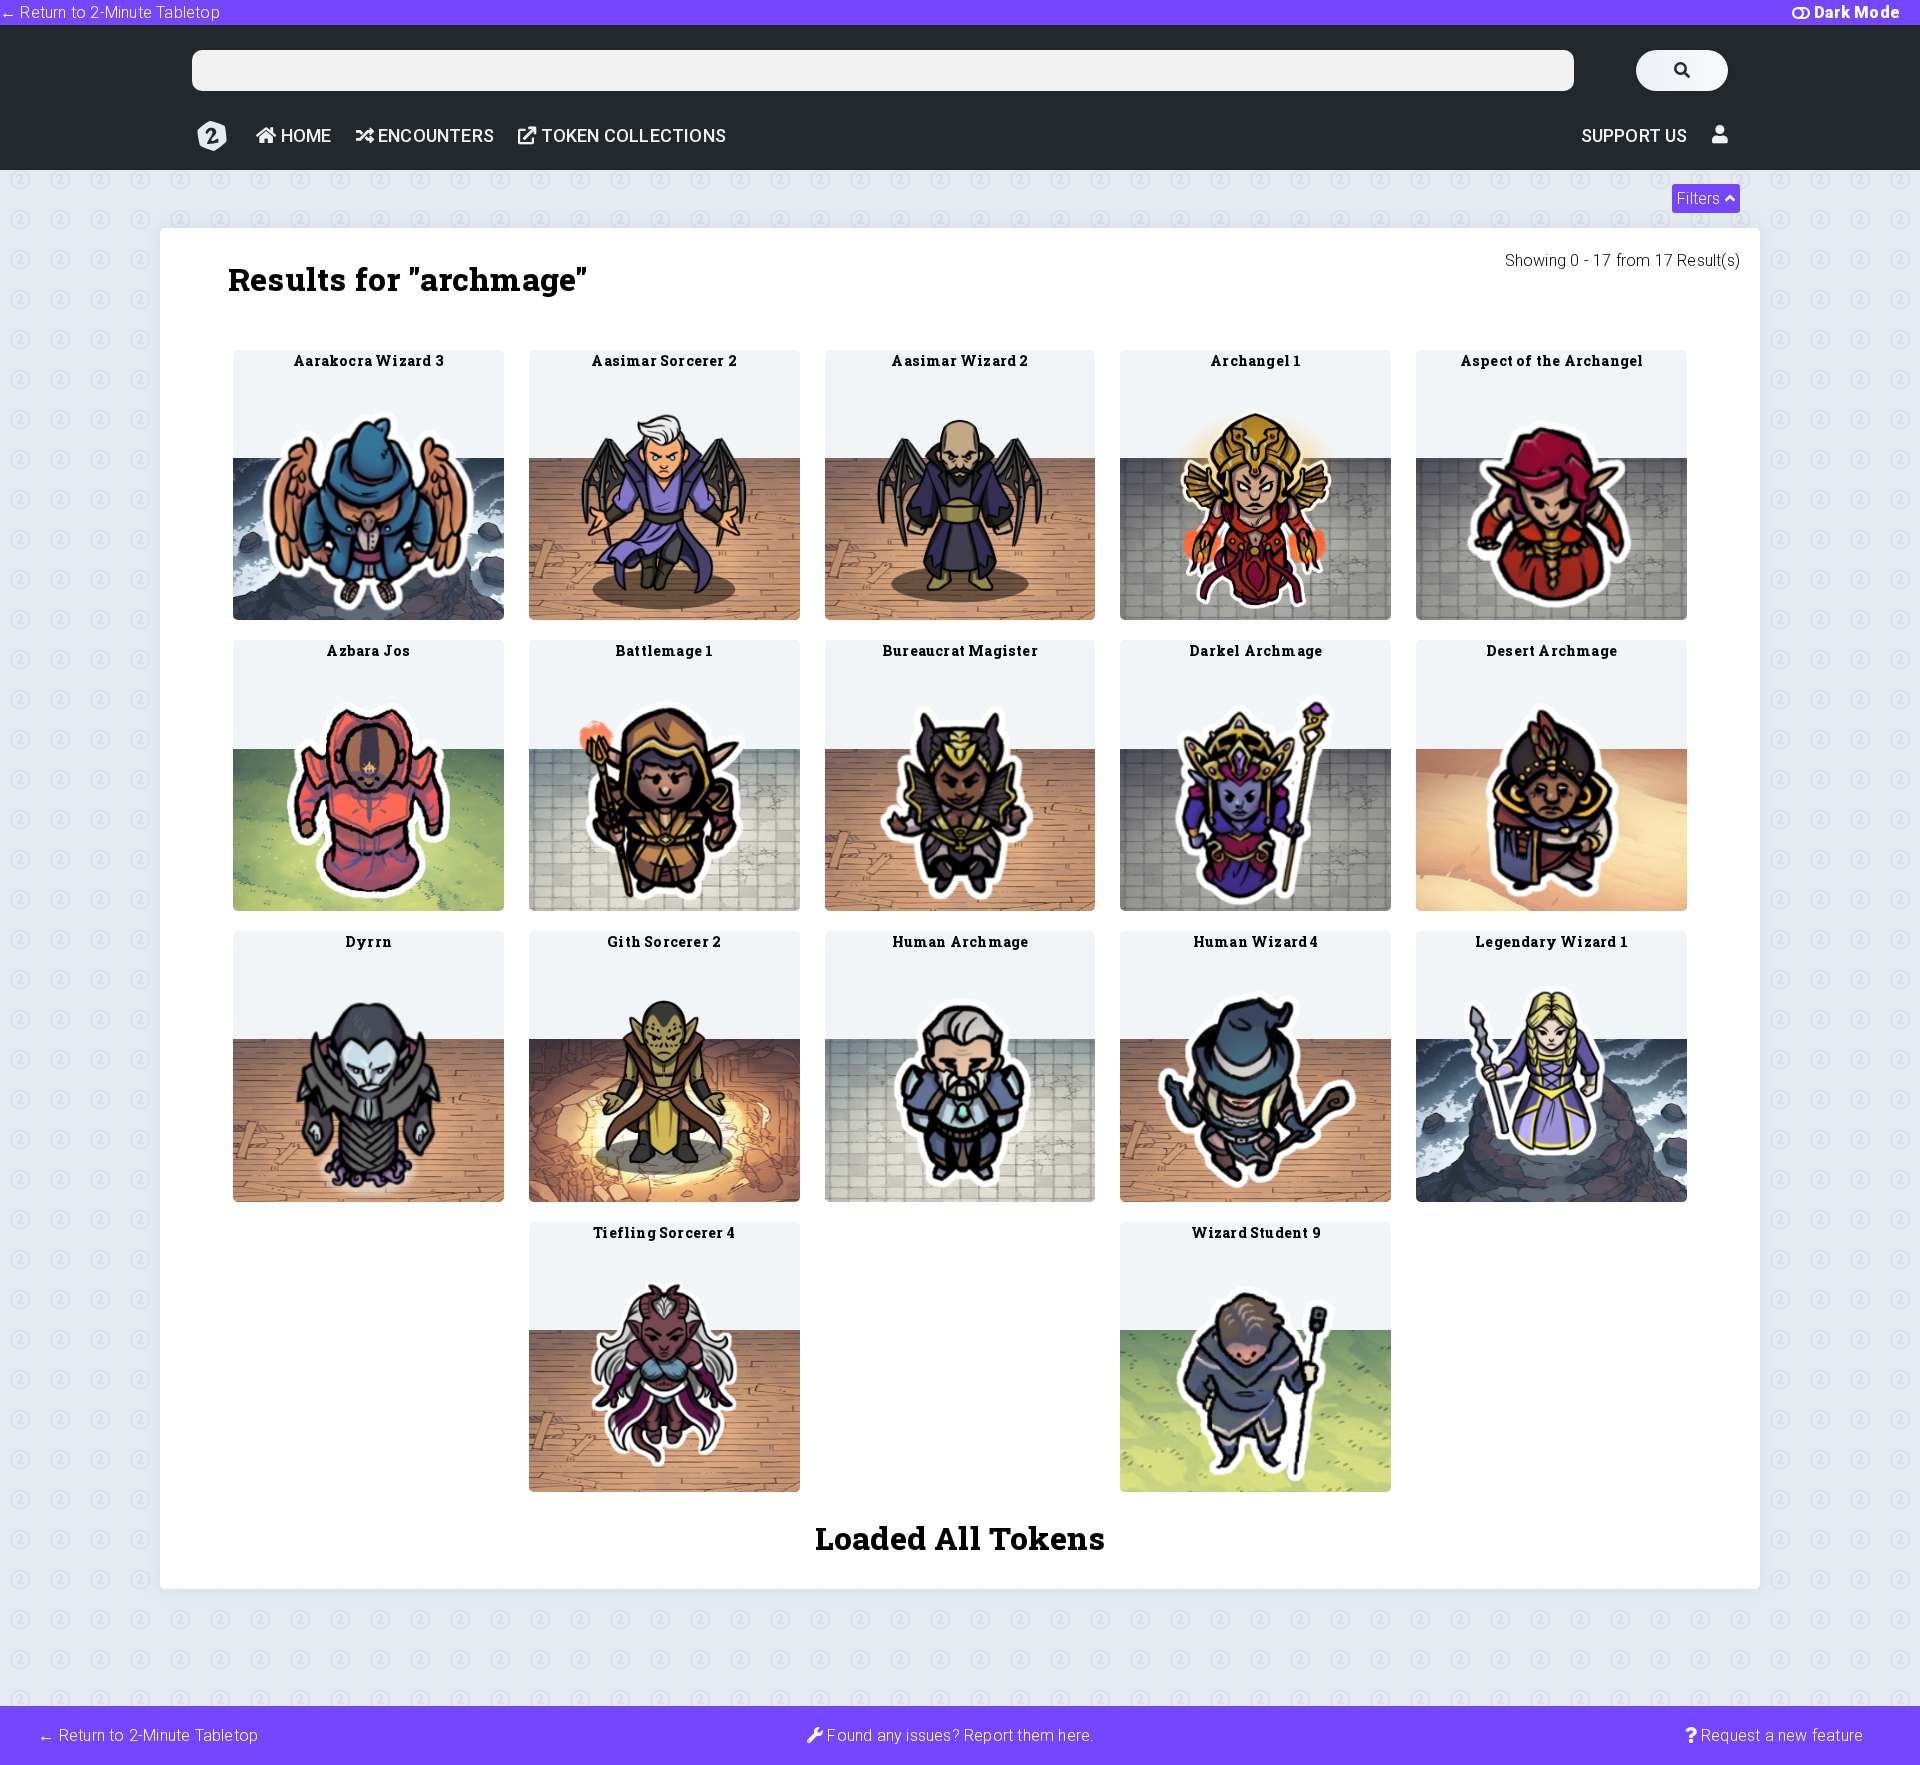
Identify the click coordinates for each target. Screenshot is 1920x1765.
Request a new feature (1780, 1735)
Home (303, 135)
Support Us (1634, 135)
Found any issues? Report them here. (958, 1735)
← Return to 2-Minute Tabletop (110, 12)
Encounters (434, 135)
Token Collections (631, 135)
